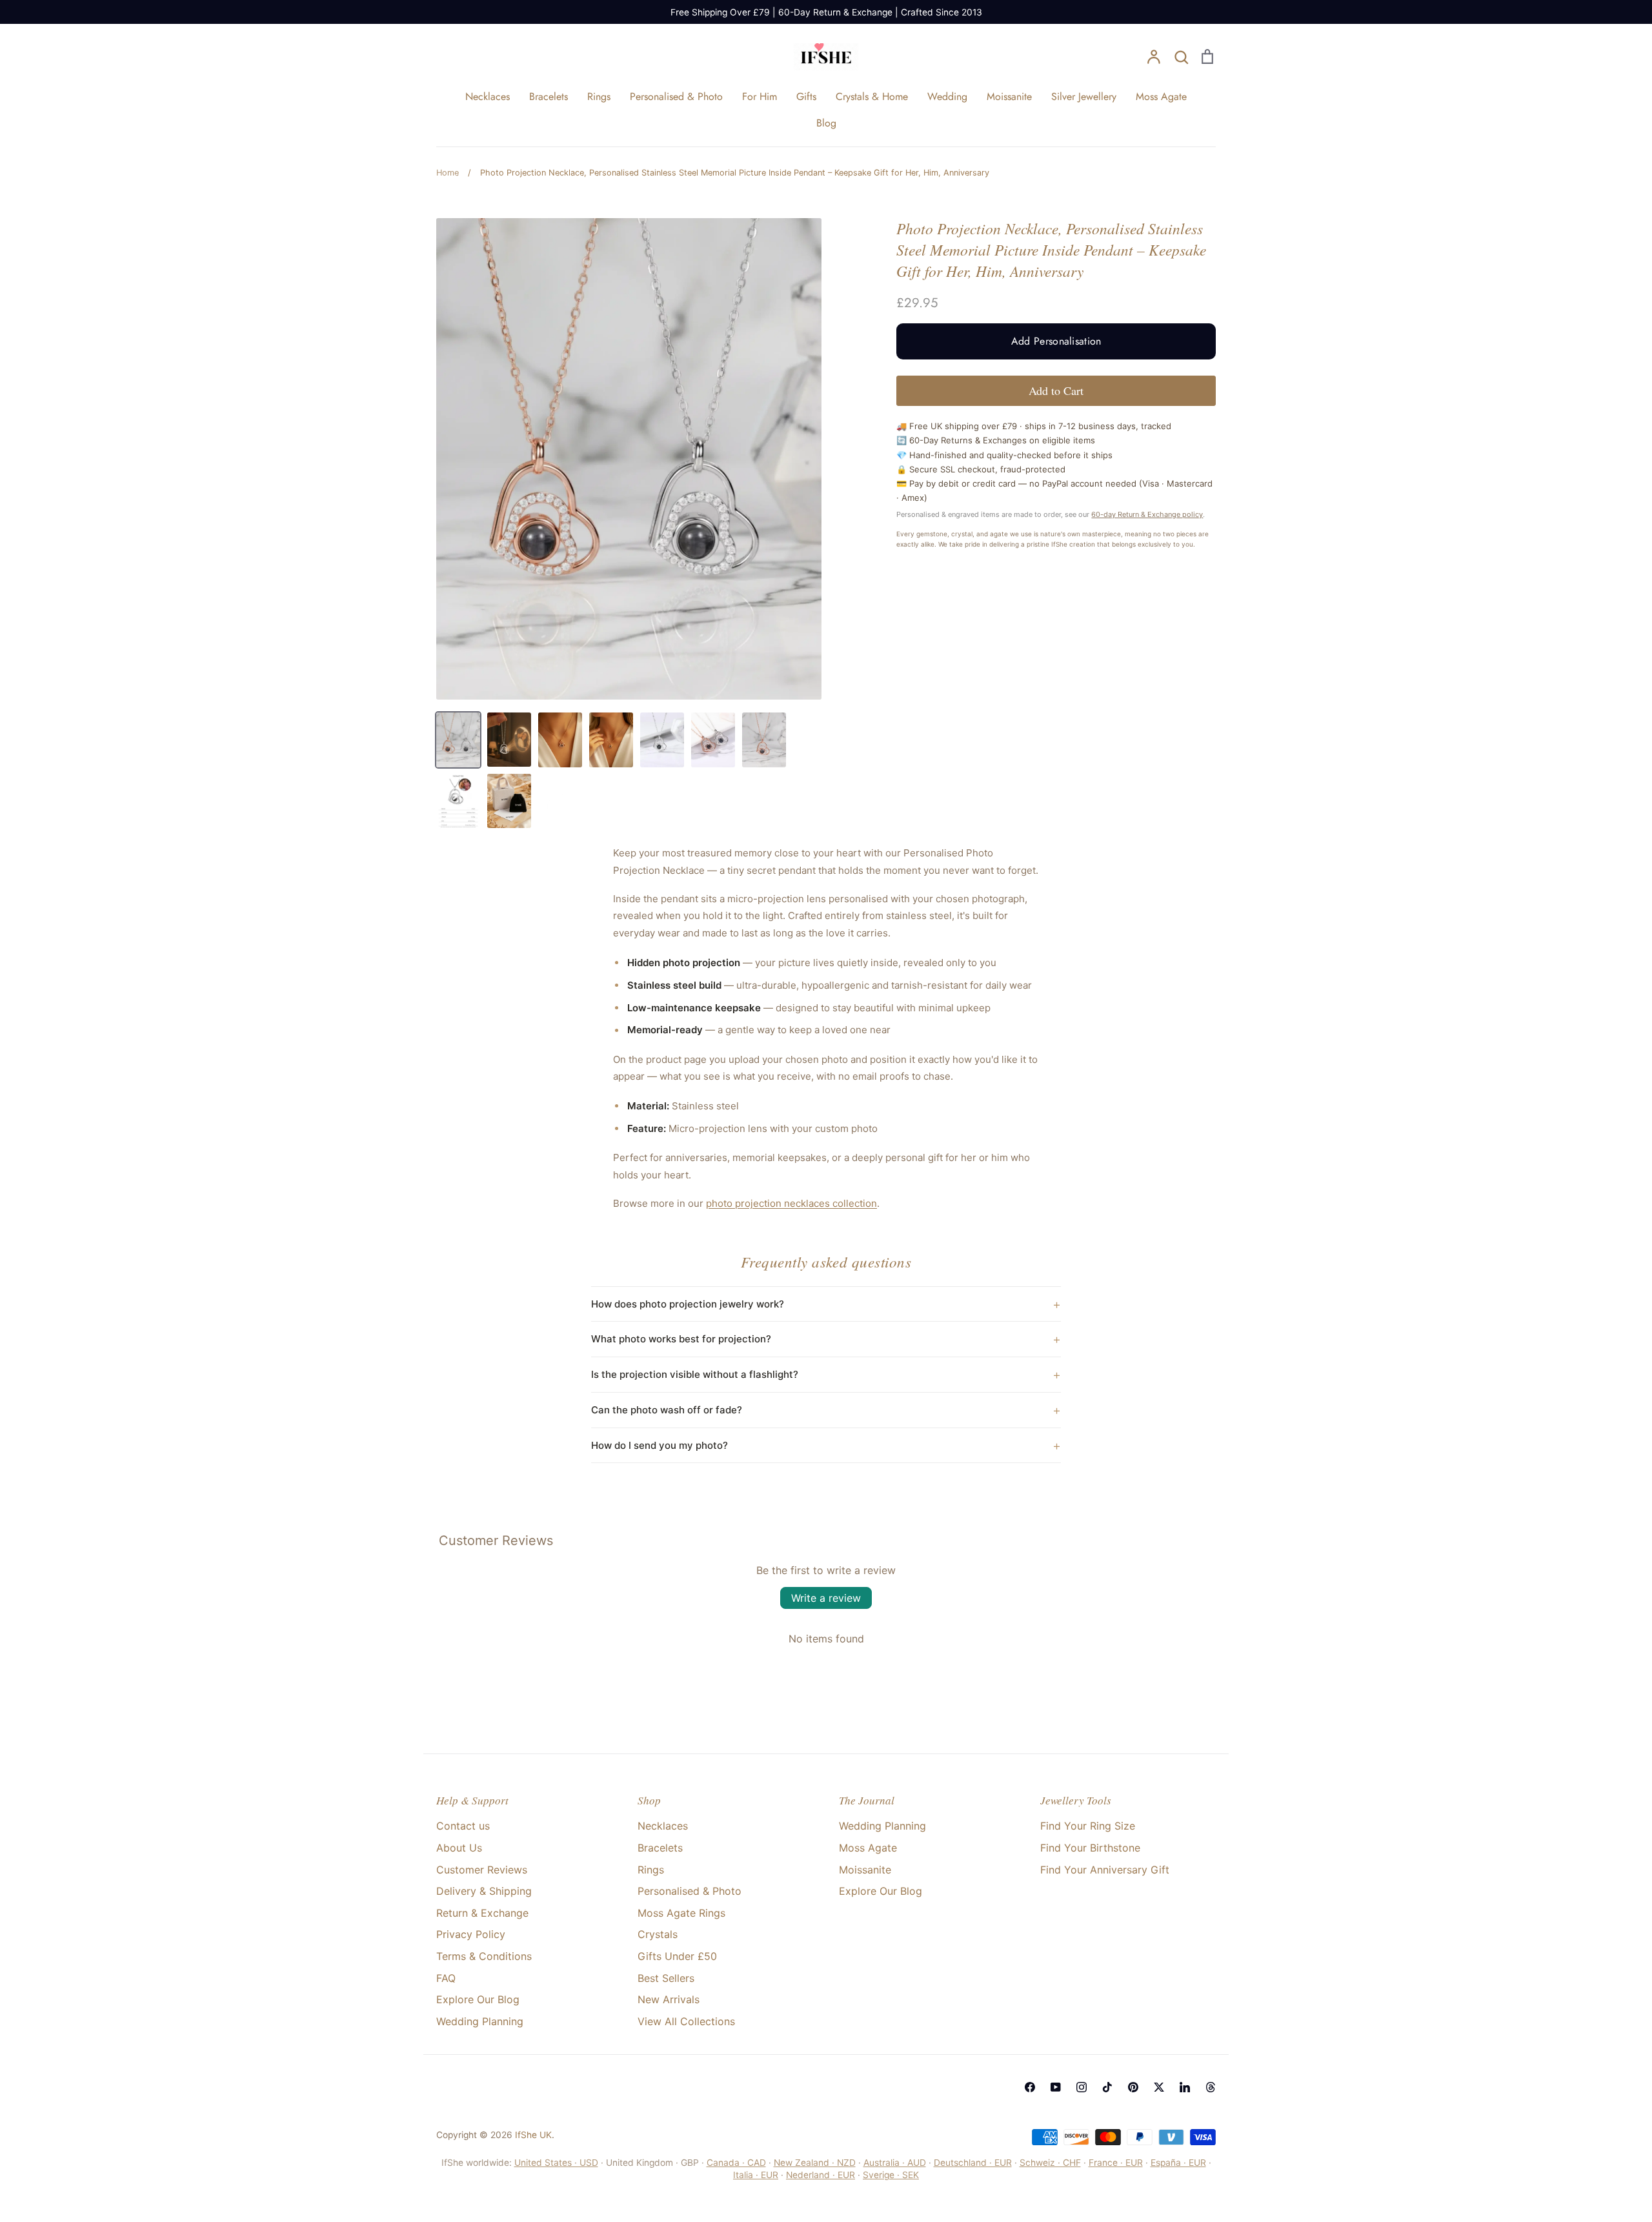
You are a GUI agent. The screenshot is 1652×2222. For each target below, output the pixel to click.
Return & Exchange (482, 1913)
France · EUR (1116, 2163)
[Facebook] (1030, 2087)
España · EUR (1178, 2163)
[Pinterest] (1133, 2087)
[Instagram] (1082, 2087)
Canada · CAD (736, 2163)
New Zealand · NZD (815, 2163)
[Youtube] (1056, 2087)
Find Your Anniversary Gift (1105, 1870)
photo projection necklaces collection (791, 1203)
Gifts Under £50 (677, 1956)
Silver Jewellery (1084, 96)
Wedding (947, 96)
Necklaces (488, 96)
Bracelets (549, 96)
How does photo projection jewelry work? (688, 1304)
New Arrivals (669, 1999)
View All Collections (686, 2021)
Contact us (463, 1826)
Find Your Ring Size (1088, 1826)
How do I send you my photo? (660, 1445)
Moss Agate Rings (681, 1913)
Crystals (658, 1934)
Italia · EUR (756, 2175)
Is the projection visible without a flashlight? (695, 1374)
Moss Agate (1161, 96)
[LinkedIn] (1185, 2087)
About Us (459, 1848)
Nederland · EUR (821, 2175)
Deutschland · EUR (973, 2163)
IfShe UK (533, 2135)
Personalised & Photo (676, 96)
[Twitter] (1159, 2087)
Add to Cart (1056, 390)
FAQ (446, 1978)
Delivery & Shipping (484, 1891)
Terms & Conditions (484, 1956)
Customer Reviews (482, 1870)
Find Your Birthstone (1090, 1848)
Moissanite (1009, 96)
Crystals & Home (872, 96)
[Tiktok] (1107, 2087)
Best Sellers (666, 1978)
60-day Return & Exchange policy (1147, 514)
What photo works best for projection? (681, 1339)
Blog (826, 123)
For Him (760, 96)
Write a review (826, 1598)
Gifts (806, 96)
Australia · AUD (895, 2163)
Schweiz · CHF (1050, 2163)
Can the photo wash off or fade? (667, 1410)
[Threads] (1211, 2087)
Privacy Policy (471, 1934)
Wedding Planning (480, 2021)
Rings (599, 96)
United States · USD (556, 2163)
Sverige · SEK (891, 2175)
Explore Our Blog (478, 1999)
